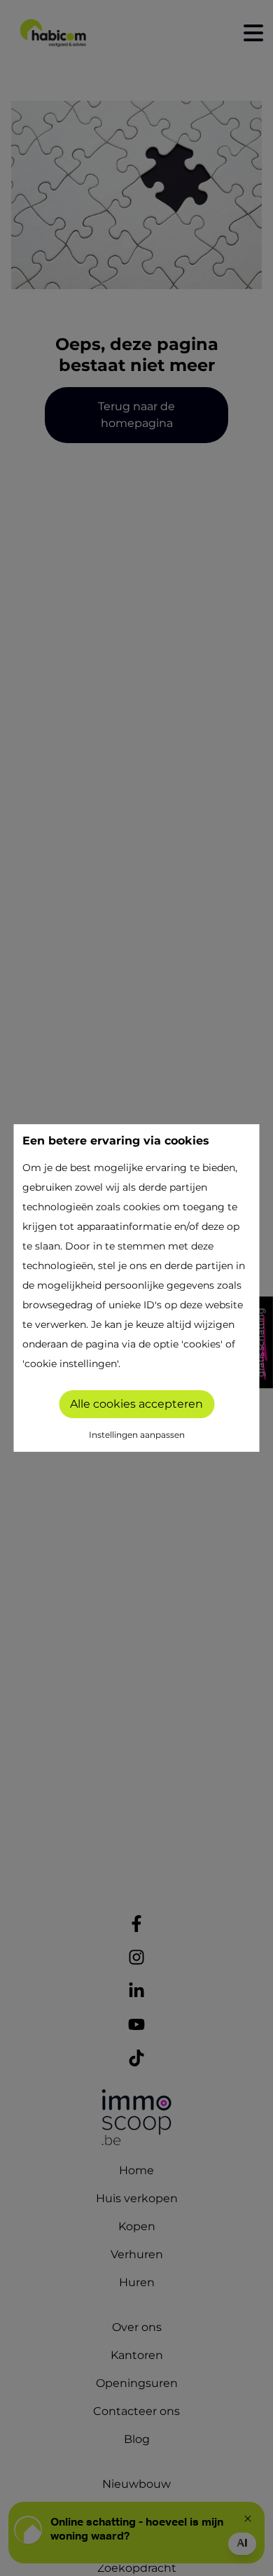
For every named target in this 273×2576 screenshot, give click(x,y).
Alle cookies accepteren (136, 1404)
